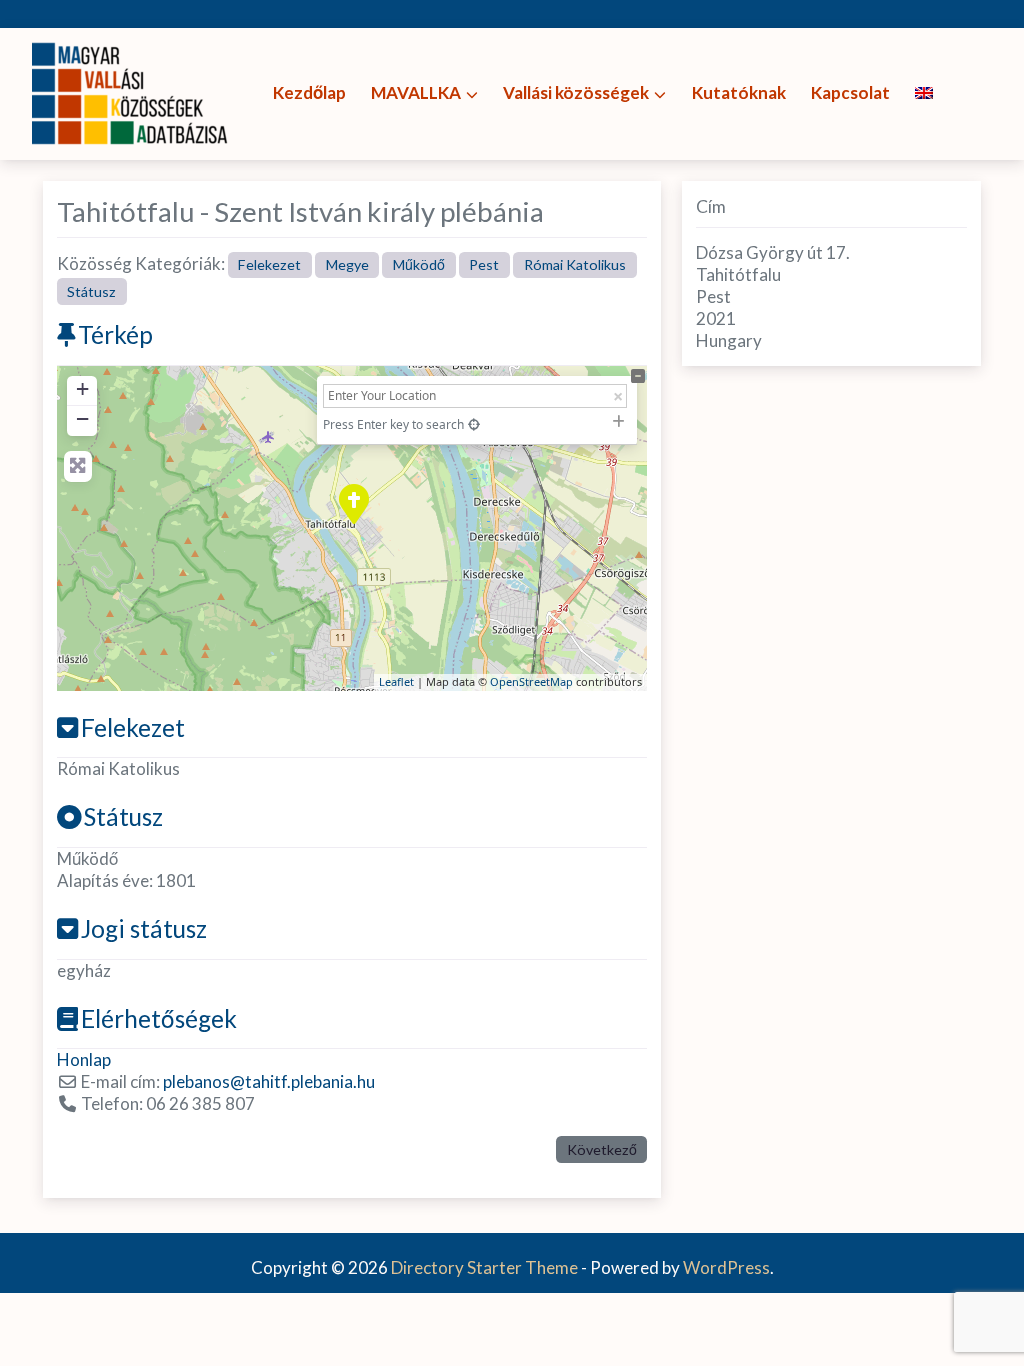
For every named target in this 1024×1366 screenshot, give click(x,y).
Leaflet (396, 681)
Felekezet (269, 264)
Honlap (84, 1059)
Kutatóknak (739, 92)
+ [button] (82, 388)
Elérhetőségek (159, 1018)
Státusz (91, 291)
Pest (484, 264)
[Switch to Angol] (923, 93)
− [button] (82, 418)
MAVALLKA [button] (416, 92)
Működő (419, 264)
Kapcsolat (850, 92)
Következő (602, 1149)
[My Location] (474, 424)
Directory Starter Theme (486, 1267)
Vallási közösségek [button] (576, 92)
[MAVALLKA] (132, 91)
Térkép (115, 334)
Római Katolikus (575, 264)
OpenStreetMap (531, 681)
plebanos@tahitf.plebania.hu (269, 1081)
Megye (347, 264)
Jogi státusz (144, 928)
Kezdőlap (309, 92)
